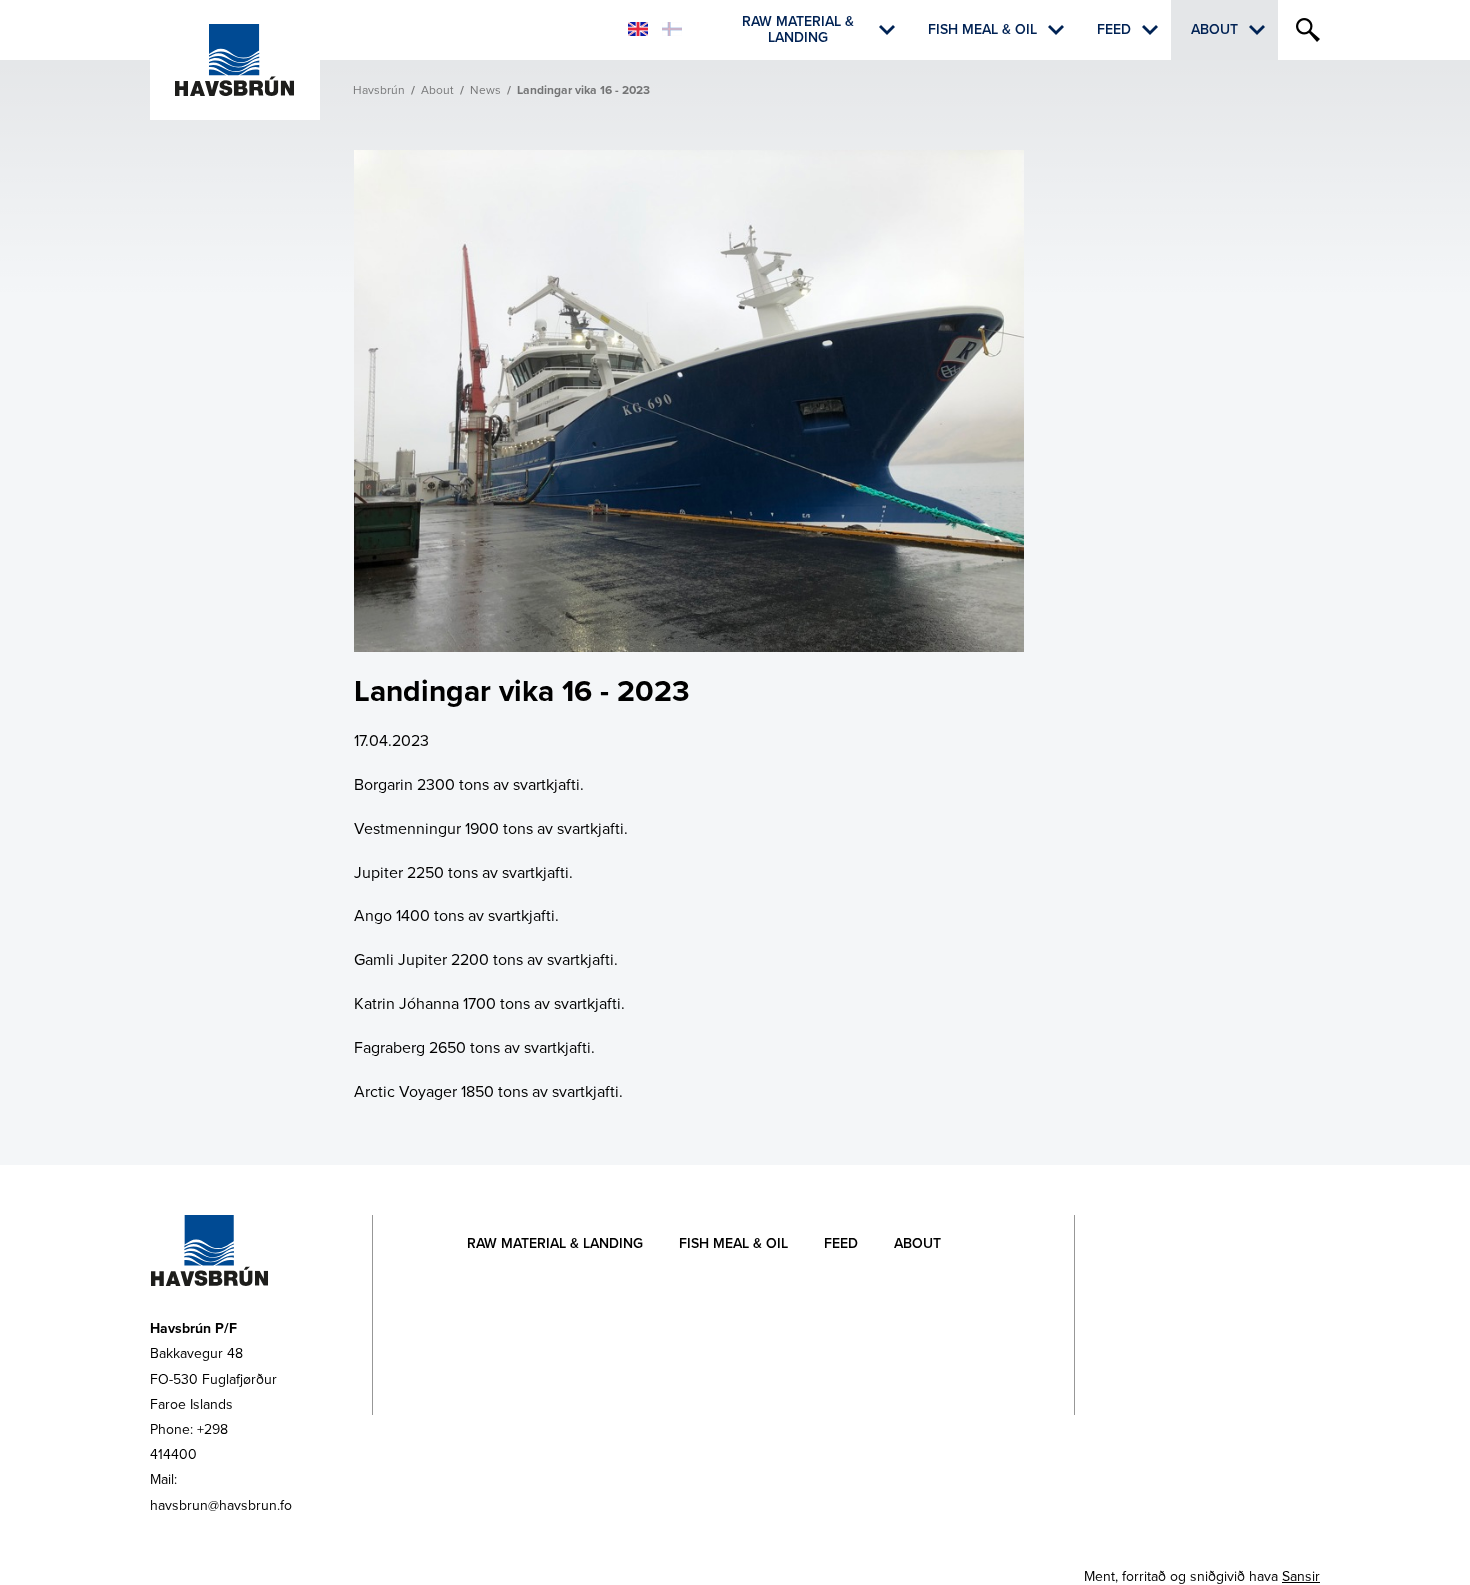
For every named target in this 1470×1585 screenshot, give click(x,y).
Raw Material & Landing (798, 30)
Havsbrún (379, 90)
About (1214, 29)
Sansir (1301, 1576)
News (485, 90)
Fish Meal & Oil (982, 29)
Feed (1114, 29)
